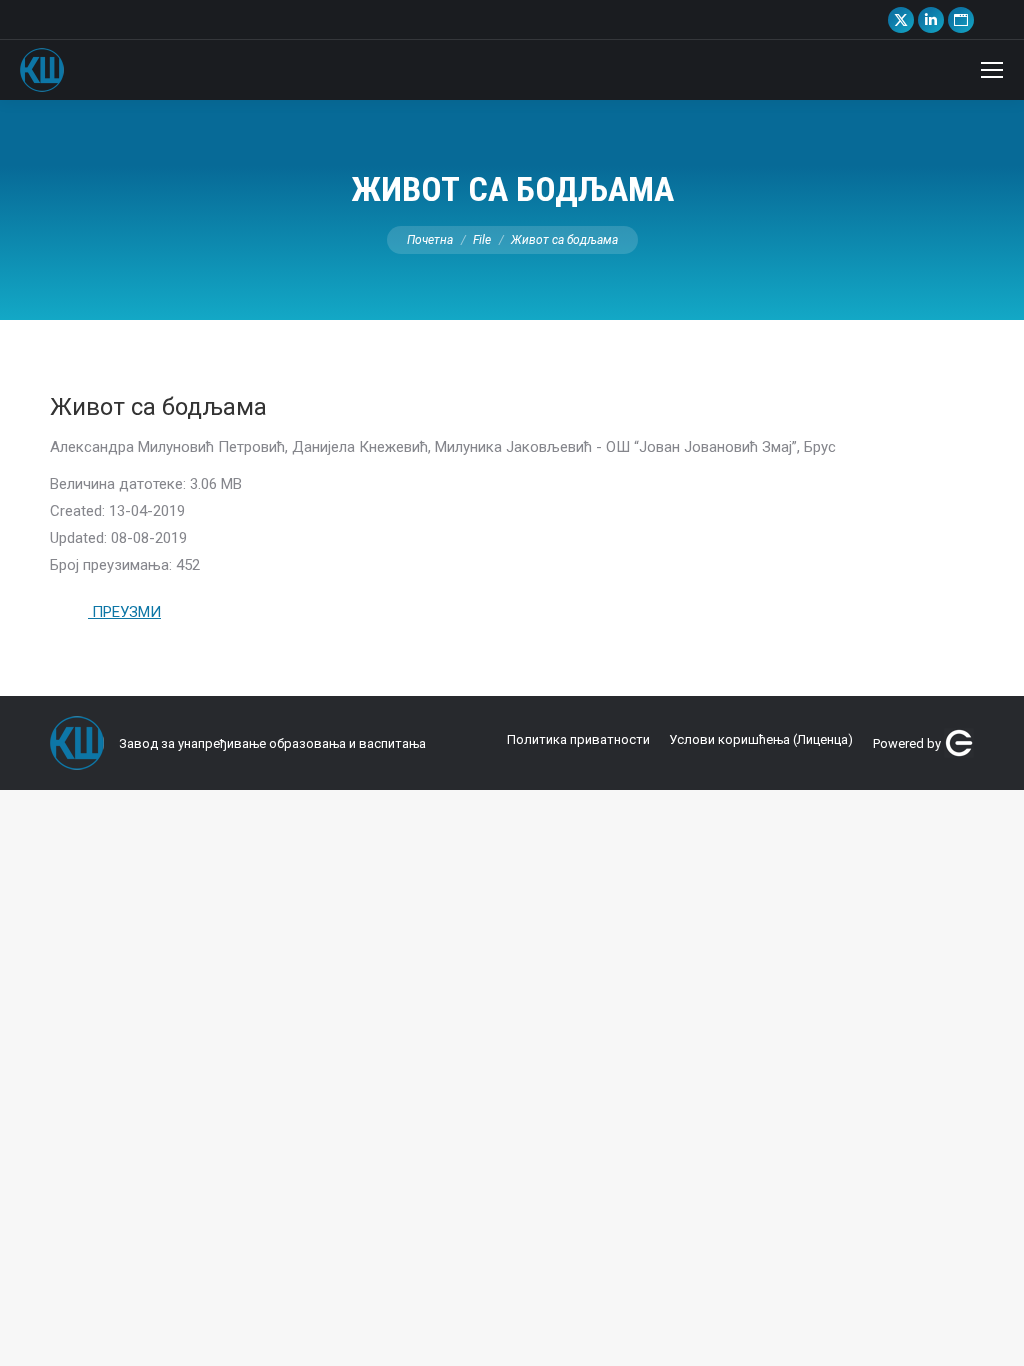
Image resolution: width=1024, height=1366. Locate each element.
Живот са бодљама (158, 407)
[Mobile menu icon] (992, 70)
